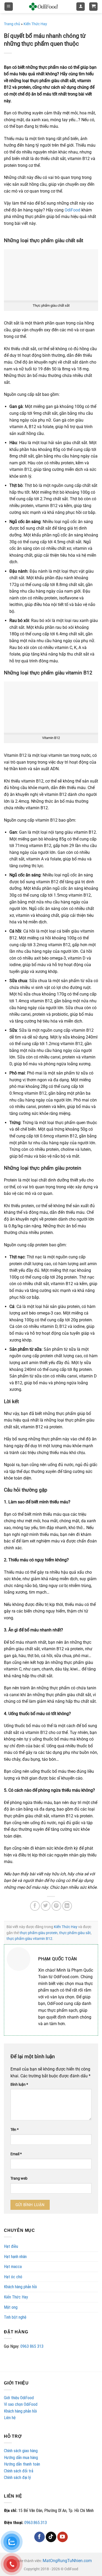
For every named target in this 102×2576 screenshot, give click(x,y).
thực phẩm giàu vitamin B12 (29, 1939)
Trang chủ (12, 24)
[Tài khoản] (81, 7)
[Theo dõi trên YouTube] (63, 2537)
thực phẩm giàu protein (39, 1933)
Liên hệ (10, 2418)
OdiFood (72, 210)
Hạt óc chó (13, 2277)
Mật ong (11, 2307)
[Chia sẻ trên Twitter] (46, 1906)
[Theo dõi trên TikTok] (51, 2537)
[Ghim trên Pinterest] (56, 1906)
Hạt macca (13, 2267)
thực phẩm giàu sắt (75, 1933)
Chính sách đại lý (17, 2477)
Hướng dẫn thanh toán (22, 2464)
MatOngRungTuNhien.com (67, 2561)
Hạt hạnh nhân (15, 2257)
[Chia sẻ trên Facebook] (35, 1906)
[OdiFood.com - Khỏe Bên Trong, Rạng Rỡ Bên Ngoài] (43, 7)
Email (16, 2154)
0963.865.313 (36, 2523)
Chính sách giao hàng (21, 2451)
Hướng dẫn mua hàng (21, 2458)
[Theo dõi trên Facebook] (39, 2537)
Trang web (19, 2178)
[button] (9, 7)
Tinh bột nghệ (15, 2317)
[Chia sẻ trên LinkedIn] (67, 1906)
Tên (15, 2130)
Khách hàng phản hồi (20, 2287)
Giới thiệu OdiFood (19, 2398)
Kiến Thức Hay (16, 2297)
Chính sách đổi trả (19, 2471)
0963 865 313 (32, 2346)
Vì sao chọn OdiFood (21, 2404)
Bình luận (19, 2085)
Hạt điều (11, 2246)
